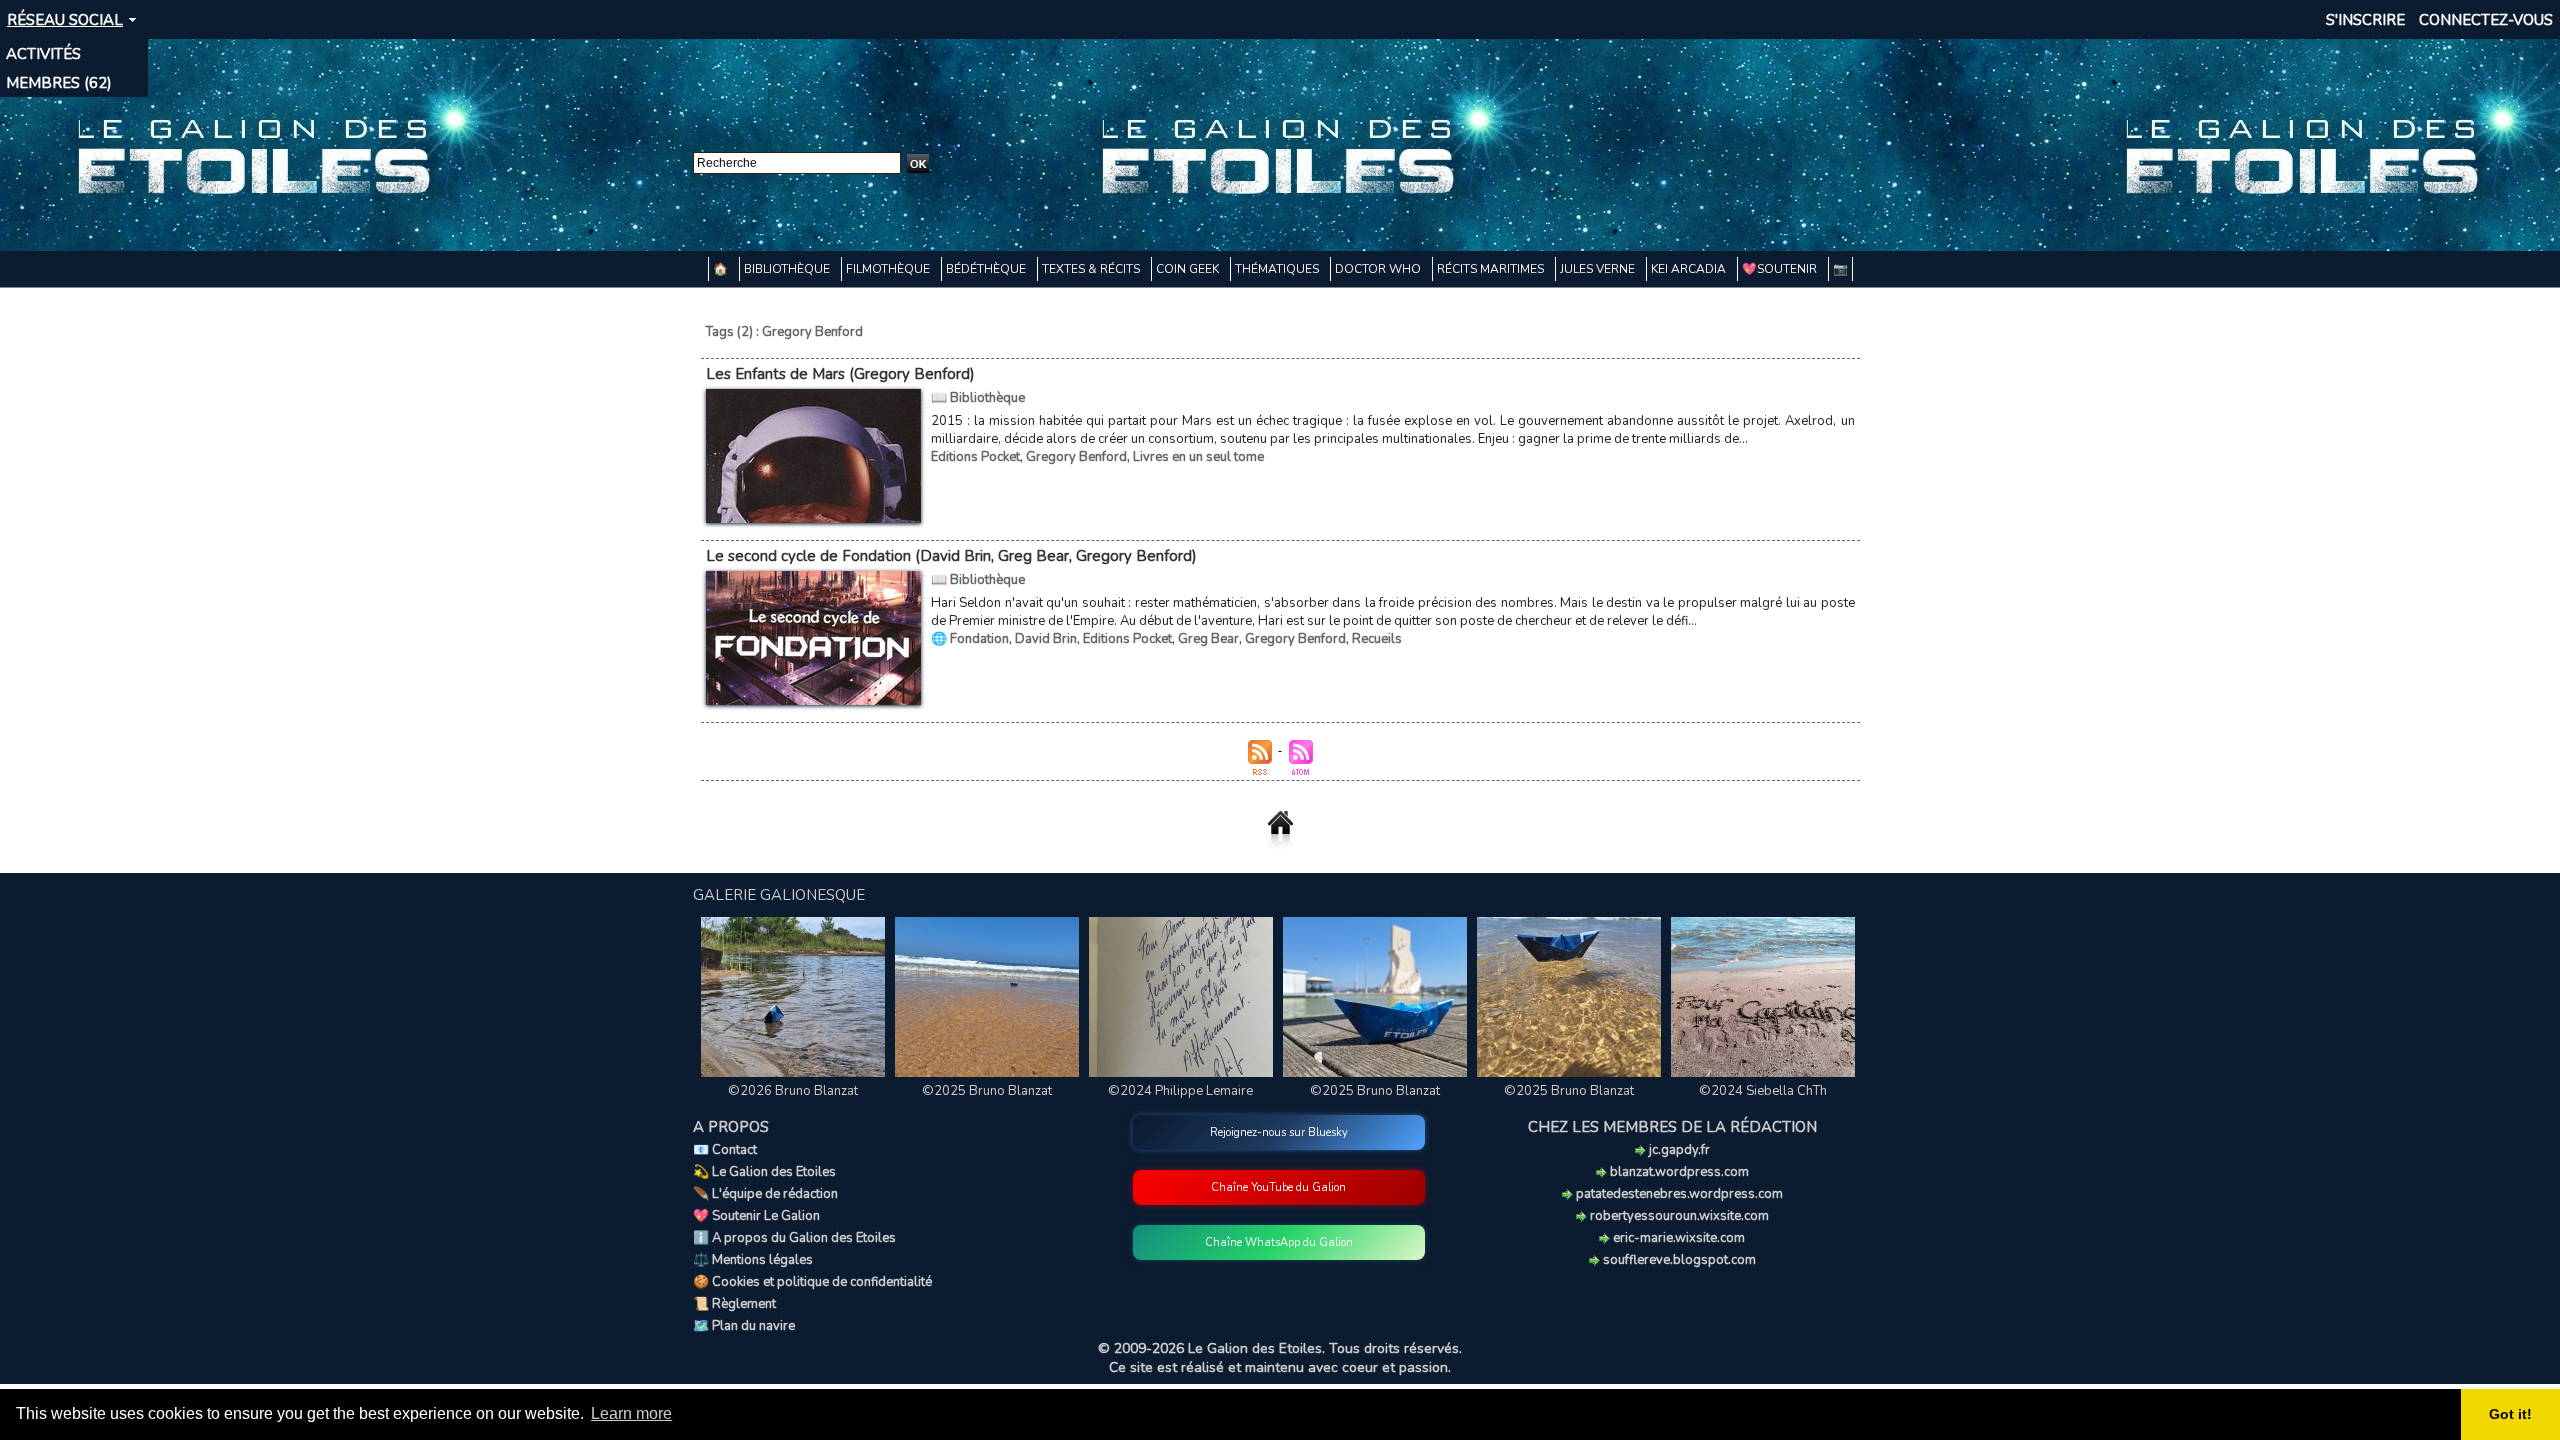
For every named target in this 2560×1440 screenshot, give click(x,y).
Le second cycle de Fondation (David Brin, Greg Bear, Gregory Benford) (951, 556)
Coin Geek (1189, 269)
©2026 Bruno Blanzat (793, 1091)
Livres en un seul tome (1198, 457)
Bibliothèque (788, 269)
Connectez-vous (2486, 20)
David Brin (1046, 639)
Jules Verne (1599, 269)
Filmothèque (889, 269)
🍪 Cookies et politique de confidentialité (812, 1282)
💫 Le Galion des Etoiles (764, 1172)
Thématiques (1278, 269)
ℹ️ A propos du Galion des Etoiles (794, 1238)
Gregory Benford (1076, 457)
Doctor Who (1379, 269)
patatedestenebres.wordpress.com (1678, 1194)
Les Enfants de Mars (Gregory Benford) (840, 374)
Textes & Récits (1092, 269)
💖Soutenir (1781, 269)
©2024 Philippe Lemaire (1180, 1091)
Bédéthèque (987, 269)
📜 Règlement (734, 1304)
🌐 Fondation (970, 639)
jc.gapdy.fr (1678, 1150)
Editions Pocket (975, 457)
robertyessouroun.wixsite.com (1678, 1216)
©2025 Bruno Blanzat (987, 1091)
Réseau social (65, 20)
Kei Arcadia (1690, 269)
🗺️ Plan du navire (744, 1326)
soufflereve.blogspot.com (1678, 1260)
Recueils (1377, 639)
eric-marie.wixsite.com (1677, 1238)
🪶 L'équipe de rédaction (765, 1194)
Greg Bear (1208, 639)
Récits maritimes (1492, 269)
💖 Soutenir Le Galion (756, 1216)
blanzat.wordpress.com (1678, 1172)
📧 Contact (725, 1150)
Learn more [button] (631, 1413)
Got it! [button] (2510, 1414)
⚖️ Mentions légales (753, 1260)
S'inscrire (2365, 20)
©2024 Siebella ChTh (1763, 1091)
